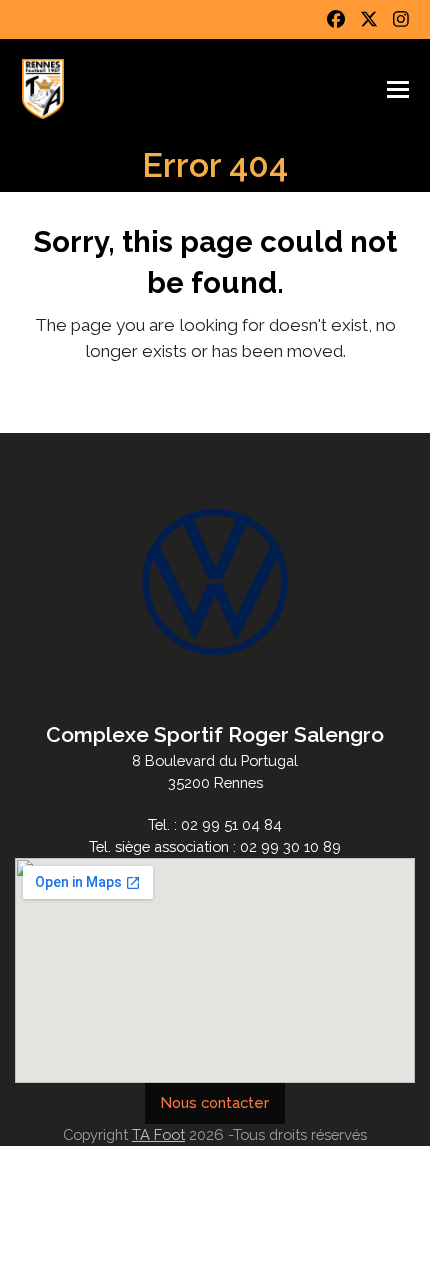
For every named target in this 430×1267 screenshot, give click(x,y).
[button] (398, 89)
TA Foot (158, 1134)
